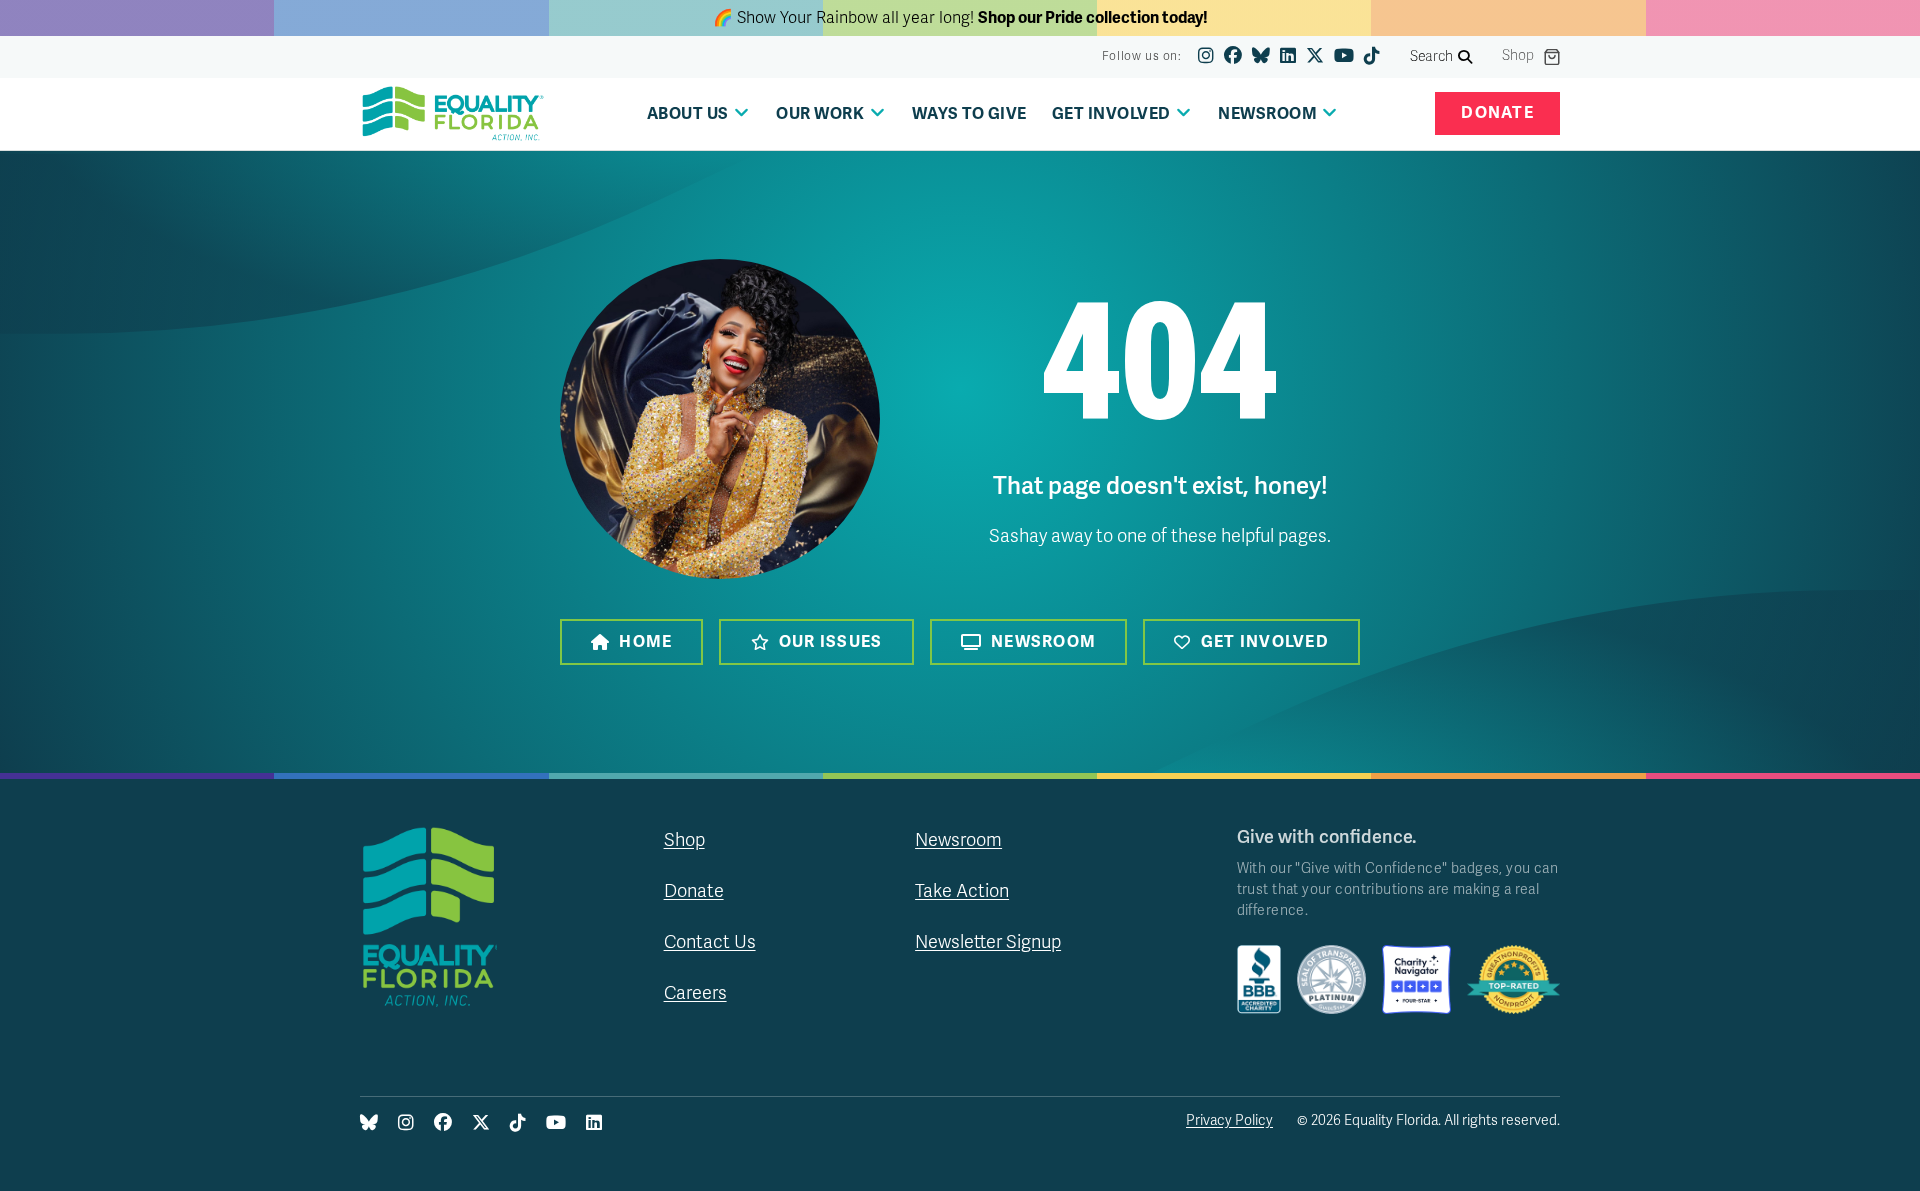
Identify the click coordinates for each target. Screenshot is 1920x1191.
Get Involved (1265, 642)
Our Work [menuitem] (820, 114)
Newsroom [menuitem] (1267, 114)
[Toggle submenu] (741, 112)
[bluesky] (1261, 57)
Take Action (962, 891)
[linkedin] (1288, 57)
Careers (695, 993)
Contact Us (710, 942)
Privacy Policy (1229, 1120)
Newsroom (1043, 642)
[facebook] (1233, 57)
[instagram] (1206, 57)
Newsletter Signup (988, 942)
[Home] (453, 114)
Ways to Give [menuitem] (969, 114)
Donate (1497, 113)
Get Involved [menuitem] (1111, 114)
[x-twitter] (1315, 57)
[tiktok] (1372, 57)
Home (645, 642)
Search (1432, 56)
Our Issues (831, 642)
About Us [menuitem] (688, 114)
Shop (1518, 56)
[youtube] (1344, 57)
